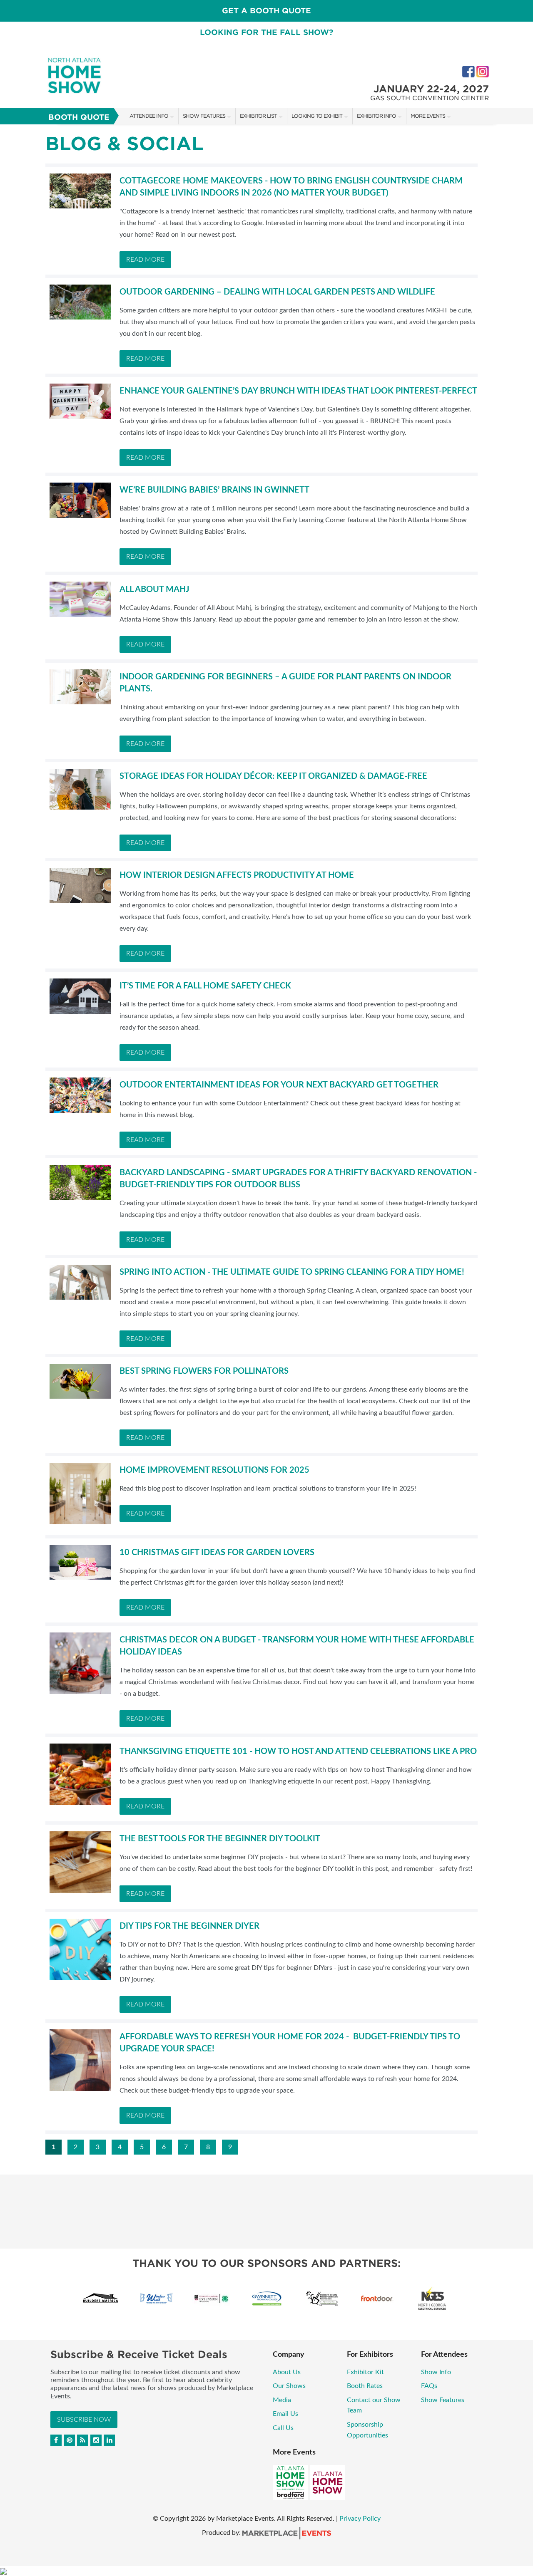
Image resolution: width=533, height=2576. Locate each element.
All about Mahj (154, 590)
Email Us (285, 2414)
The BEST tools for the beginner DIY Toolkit (220, 1839)
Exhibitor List (258, 116)
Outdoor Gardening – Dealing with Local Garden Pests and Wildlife (277, 292)
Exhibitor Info (376, 116)
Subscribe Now (84, 2420)
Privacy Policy (360, 2519)
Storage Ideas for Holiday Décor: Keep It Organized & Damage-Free (273, 776)
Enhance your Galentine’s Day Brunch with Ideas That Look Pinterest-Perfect (298, 391)
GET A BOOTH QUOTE (266, 11)
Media (282, 2400)
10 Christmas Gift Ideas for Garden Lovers (217, 1553)
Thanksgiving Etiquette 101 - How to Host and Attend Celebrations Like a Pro (298, 1751)
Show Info (436, 2372)
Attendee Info (149, 116)
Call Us (283, 2428)
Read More (145, 260)
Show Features (204, 116)
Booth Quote (79, 117)
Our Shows (289, 2386)
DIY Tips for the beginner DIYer (189, 1926)
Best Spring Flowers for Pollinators (204, 1371)
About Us (287, 2372)
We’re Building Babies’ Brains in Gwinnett (214, 490)
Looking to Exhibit (317, 116)
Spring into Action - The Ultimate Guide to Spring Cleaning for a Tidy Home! (292, 1272)
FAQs (429, 2386)
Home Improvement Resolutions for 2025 (214, 1470)
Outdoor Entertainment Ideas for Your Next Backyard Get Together (279, 1085)
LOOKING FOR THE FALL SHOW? (266, 32)
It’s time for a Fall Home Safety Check (205, 986)
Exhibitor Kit (365, 2372)
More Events (428, 116)
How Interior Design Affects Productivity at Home (237, 875)
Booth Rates (365, 2386)
